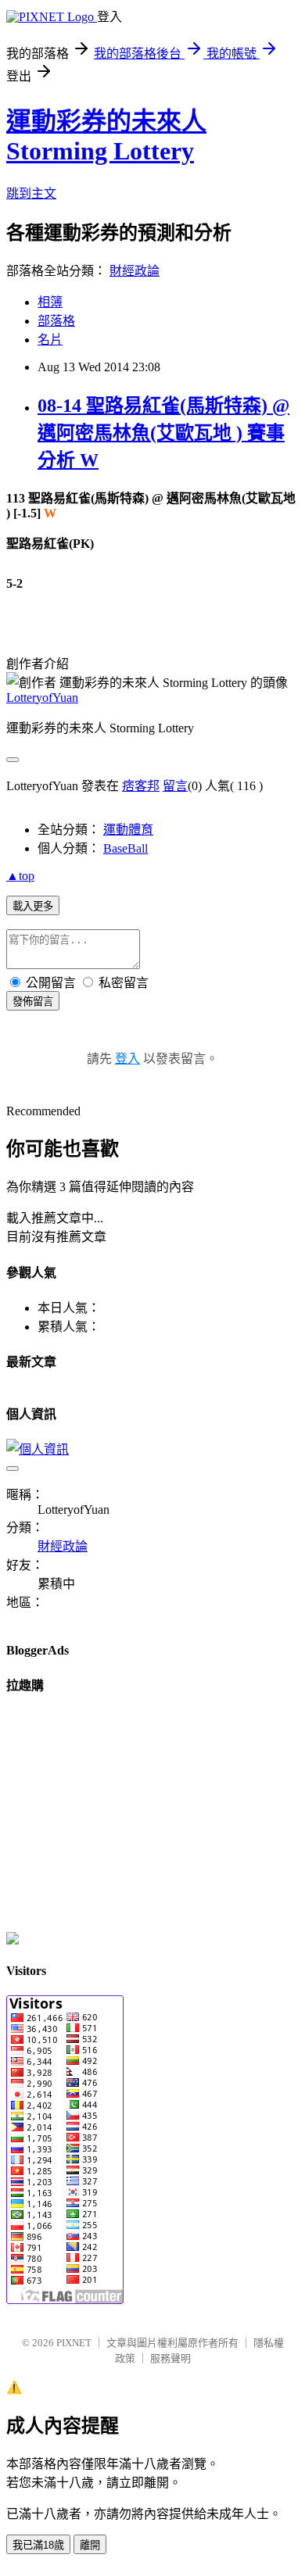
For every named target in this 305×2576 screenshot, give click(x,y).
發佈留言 (33, 1002)
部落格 (56, 321)
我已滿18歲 (38, 2545)
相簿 (50, 302)
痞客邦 (141, 786)
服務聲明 (170, 2358)
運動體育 (128, 830)
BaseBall (126, 848)
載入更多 (33, 906)
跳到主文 (31, 193)
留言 (175, 786)
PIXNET (74, 2343)
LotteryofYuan (42, 698)
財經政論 (135, 271)
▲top (20, 876)
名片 (50, 340)
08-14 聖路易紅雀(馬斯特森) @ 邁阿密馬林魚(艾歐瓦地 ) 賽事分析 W (163, 433)
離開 (90, 2545)
